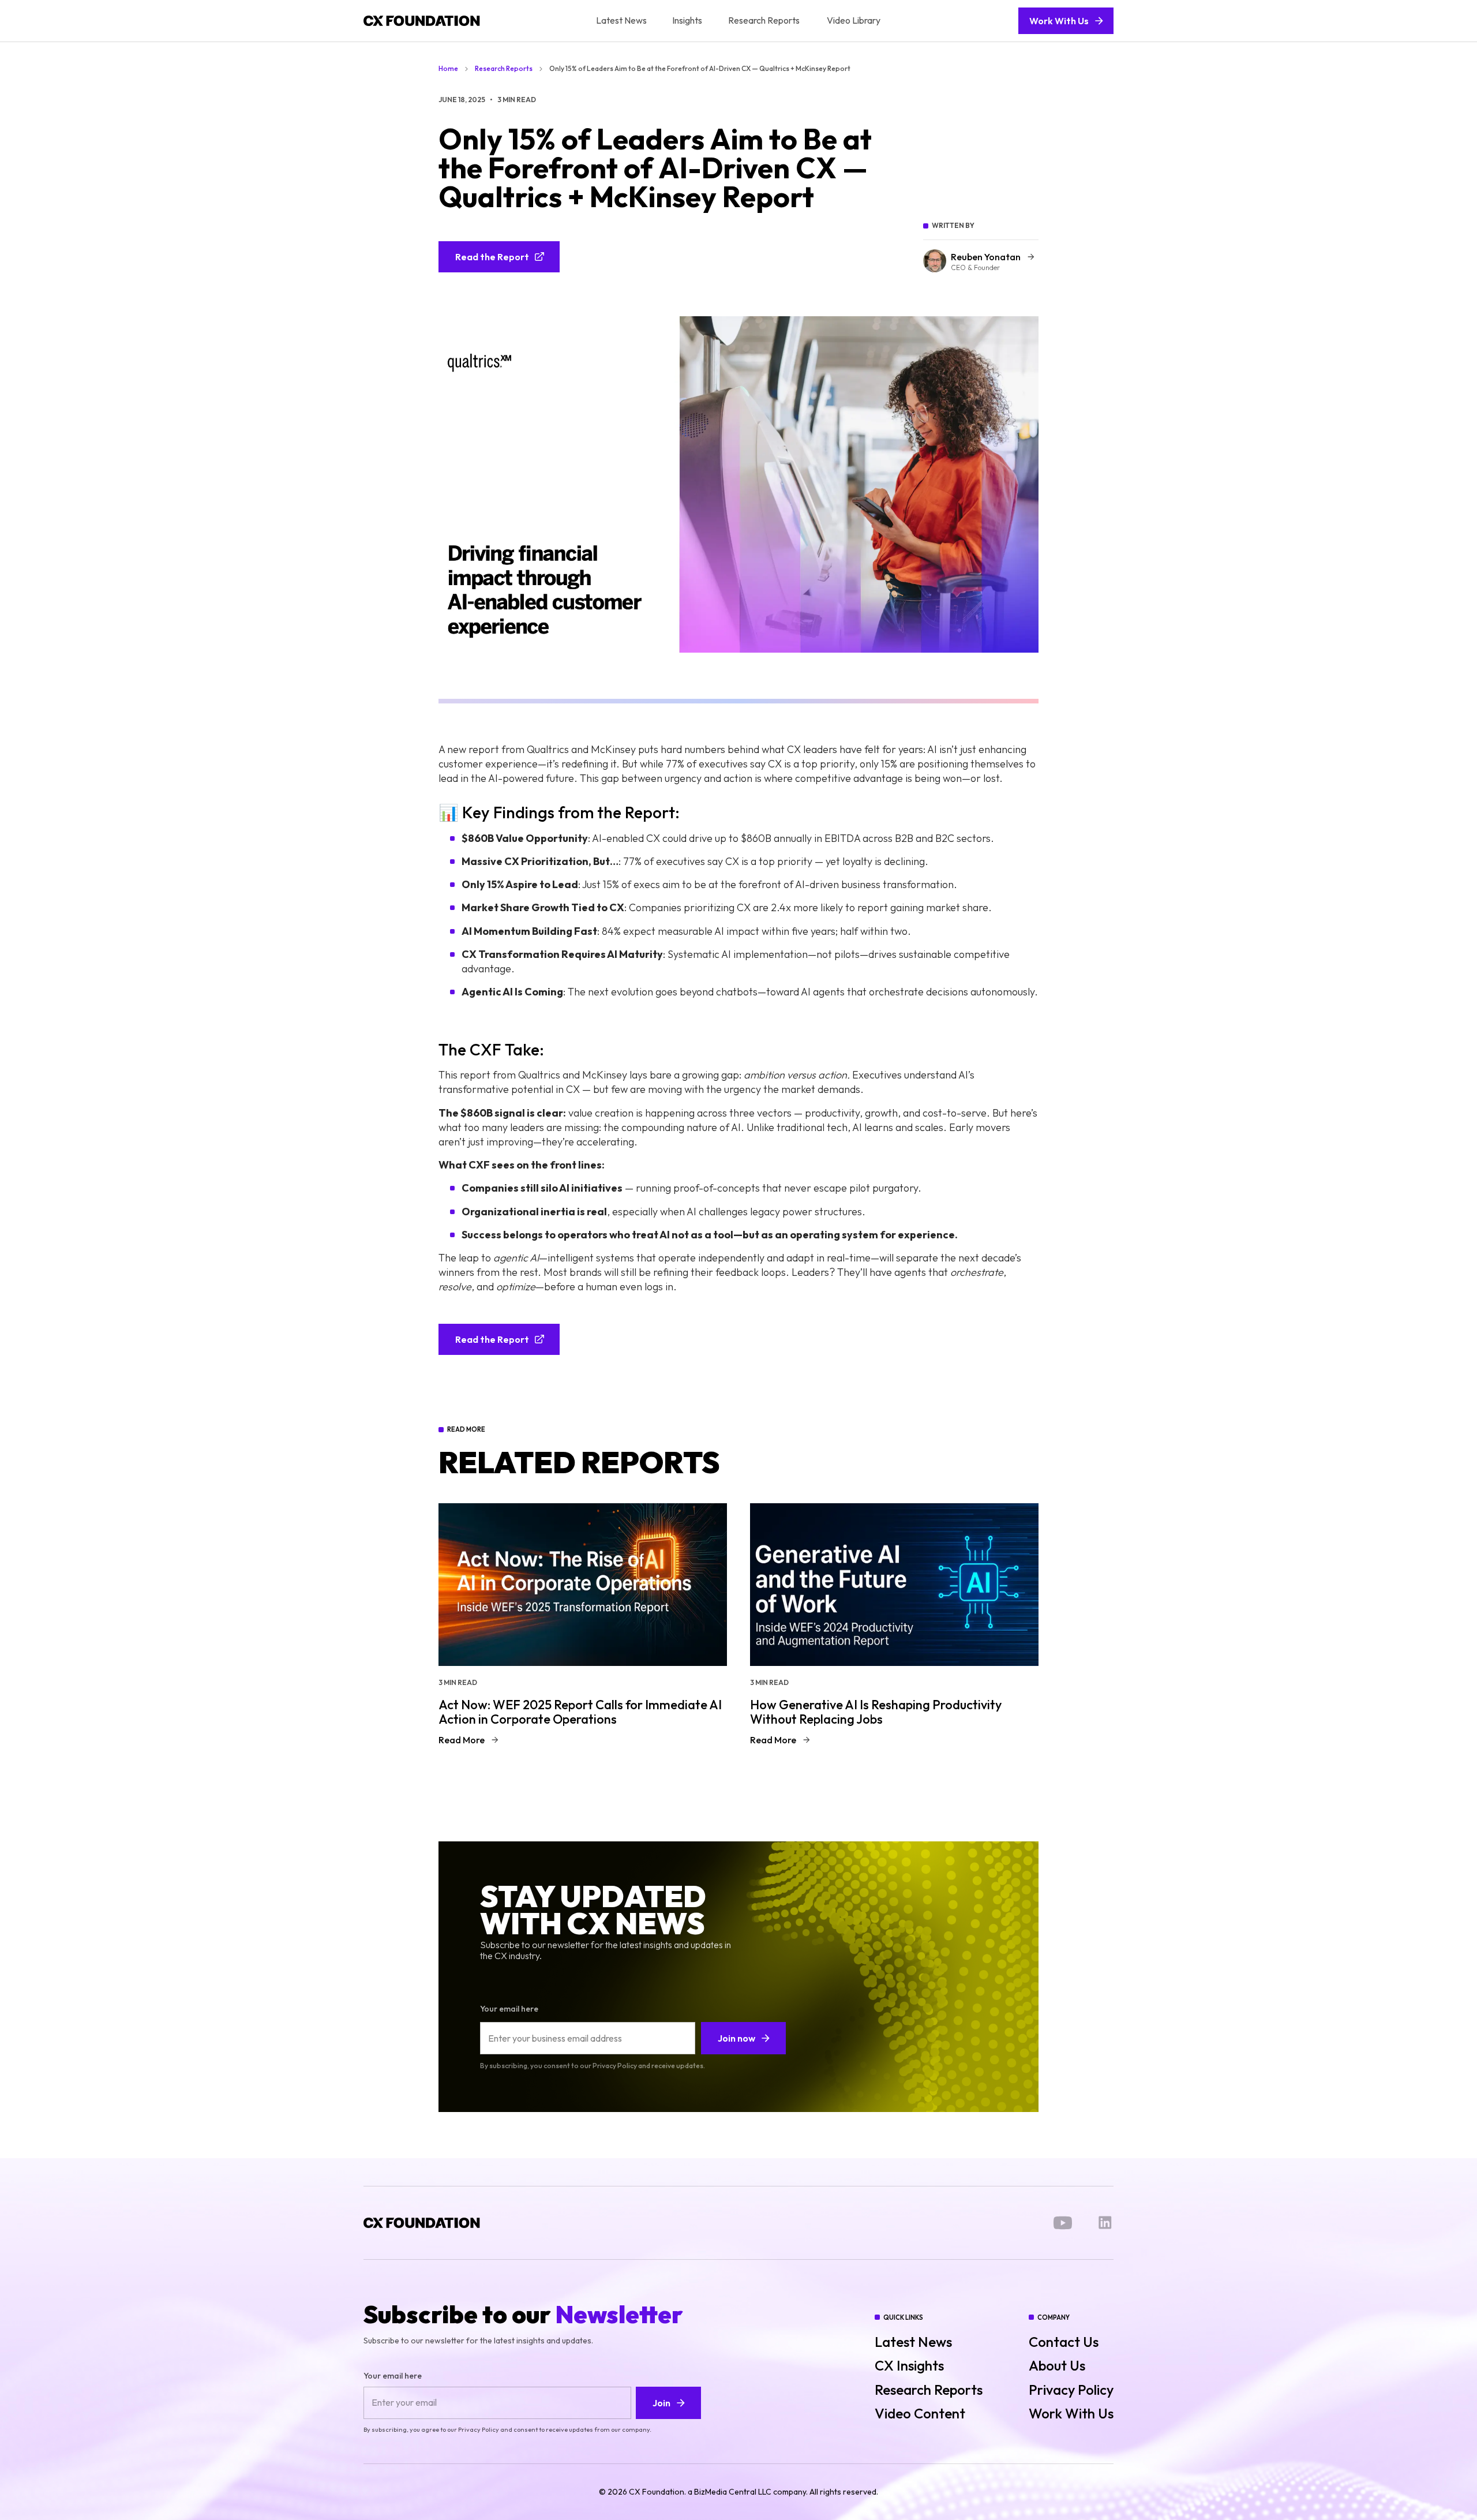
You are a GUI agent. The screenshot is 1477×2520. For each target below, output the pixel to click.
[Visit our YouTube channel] (1063, 2223)
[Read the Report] (499, 239)
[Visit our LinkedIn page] (1105, 2223)
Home (448, 69)
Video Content (920, 2414)
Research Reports (764, 20)
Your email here (509, 2009)
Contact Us (1064, 2342)
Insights (687, 20)
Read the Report (492, 257)
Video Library (854, 20)
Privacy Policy (1071, 2390)
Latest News (621, 20)
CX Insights (909, 2366)
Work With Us (1059, 21)
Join (661, 2403)
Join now (736, 2038)
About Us (1057, 2366)
